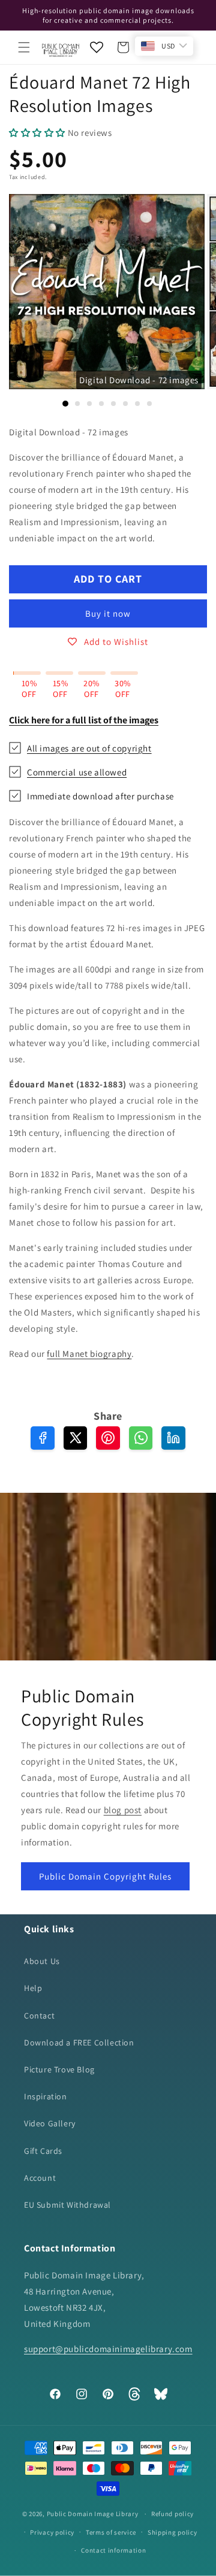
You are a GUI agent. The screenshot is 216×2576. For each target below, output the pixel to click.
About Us (42, 1961)
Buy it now (108, 613)
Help (33, 1988)
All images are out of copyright (89, 748)
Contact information (113, 2550)
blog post (123, 1810)
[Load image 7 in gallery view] (137, 404)
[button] (24, 47)
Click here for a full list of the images (84, 720)
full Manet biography (89, 1354)
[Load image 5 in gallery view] (113, 404)
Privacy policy (52, 2532)
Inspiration (46, 2096)
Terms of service (111, 2532)
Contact (39, 2016)
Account (40, 2178)
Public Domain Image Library (93, 2514)
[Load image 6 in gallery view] (125, 404)
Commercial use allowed (77, 772)
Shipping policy (172, 2532)
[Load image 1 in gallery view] (65, 404)
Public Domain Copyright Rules (105, 1876)
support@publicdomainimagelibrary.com (108, 2349)
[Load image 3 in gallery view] (89, 404)
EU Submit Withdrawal (67, 2205)
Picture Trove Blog (59, 2069)
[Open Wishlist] (97, 47)
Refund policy (172, 2514)
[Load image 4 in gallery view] (101, 404)
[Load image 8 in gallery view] (149, 404)
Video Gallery (50, 2123)
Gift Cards (43, 2151)
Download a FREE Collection (79, 2042)
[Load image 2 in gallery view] (77, 404)
